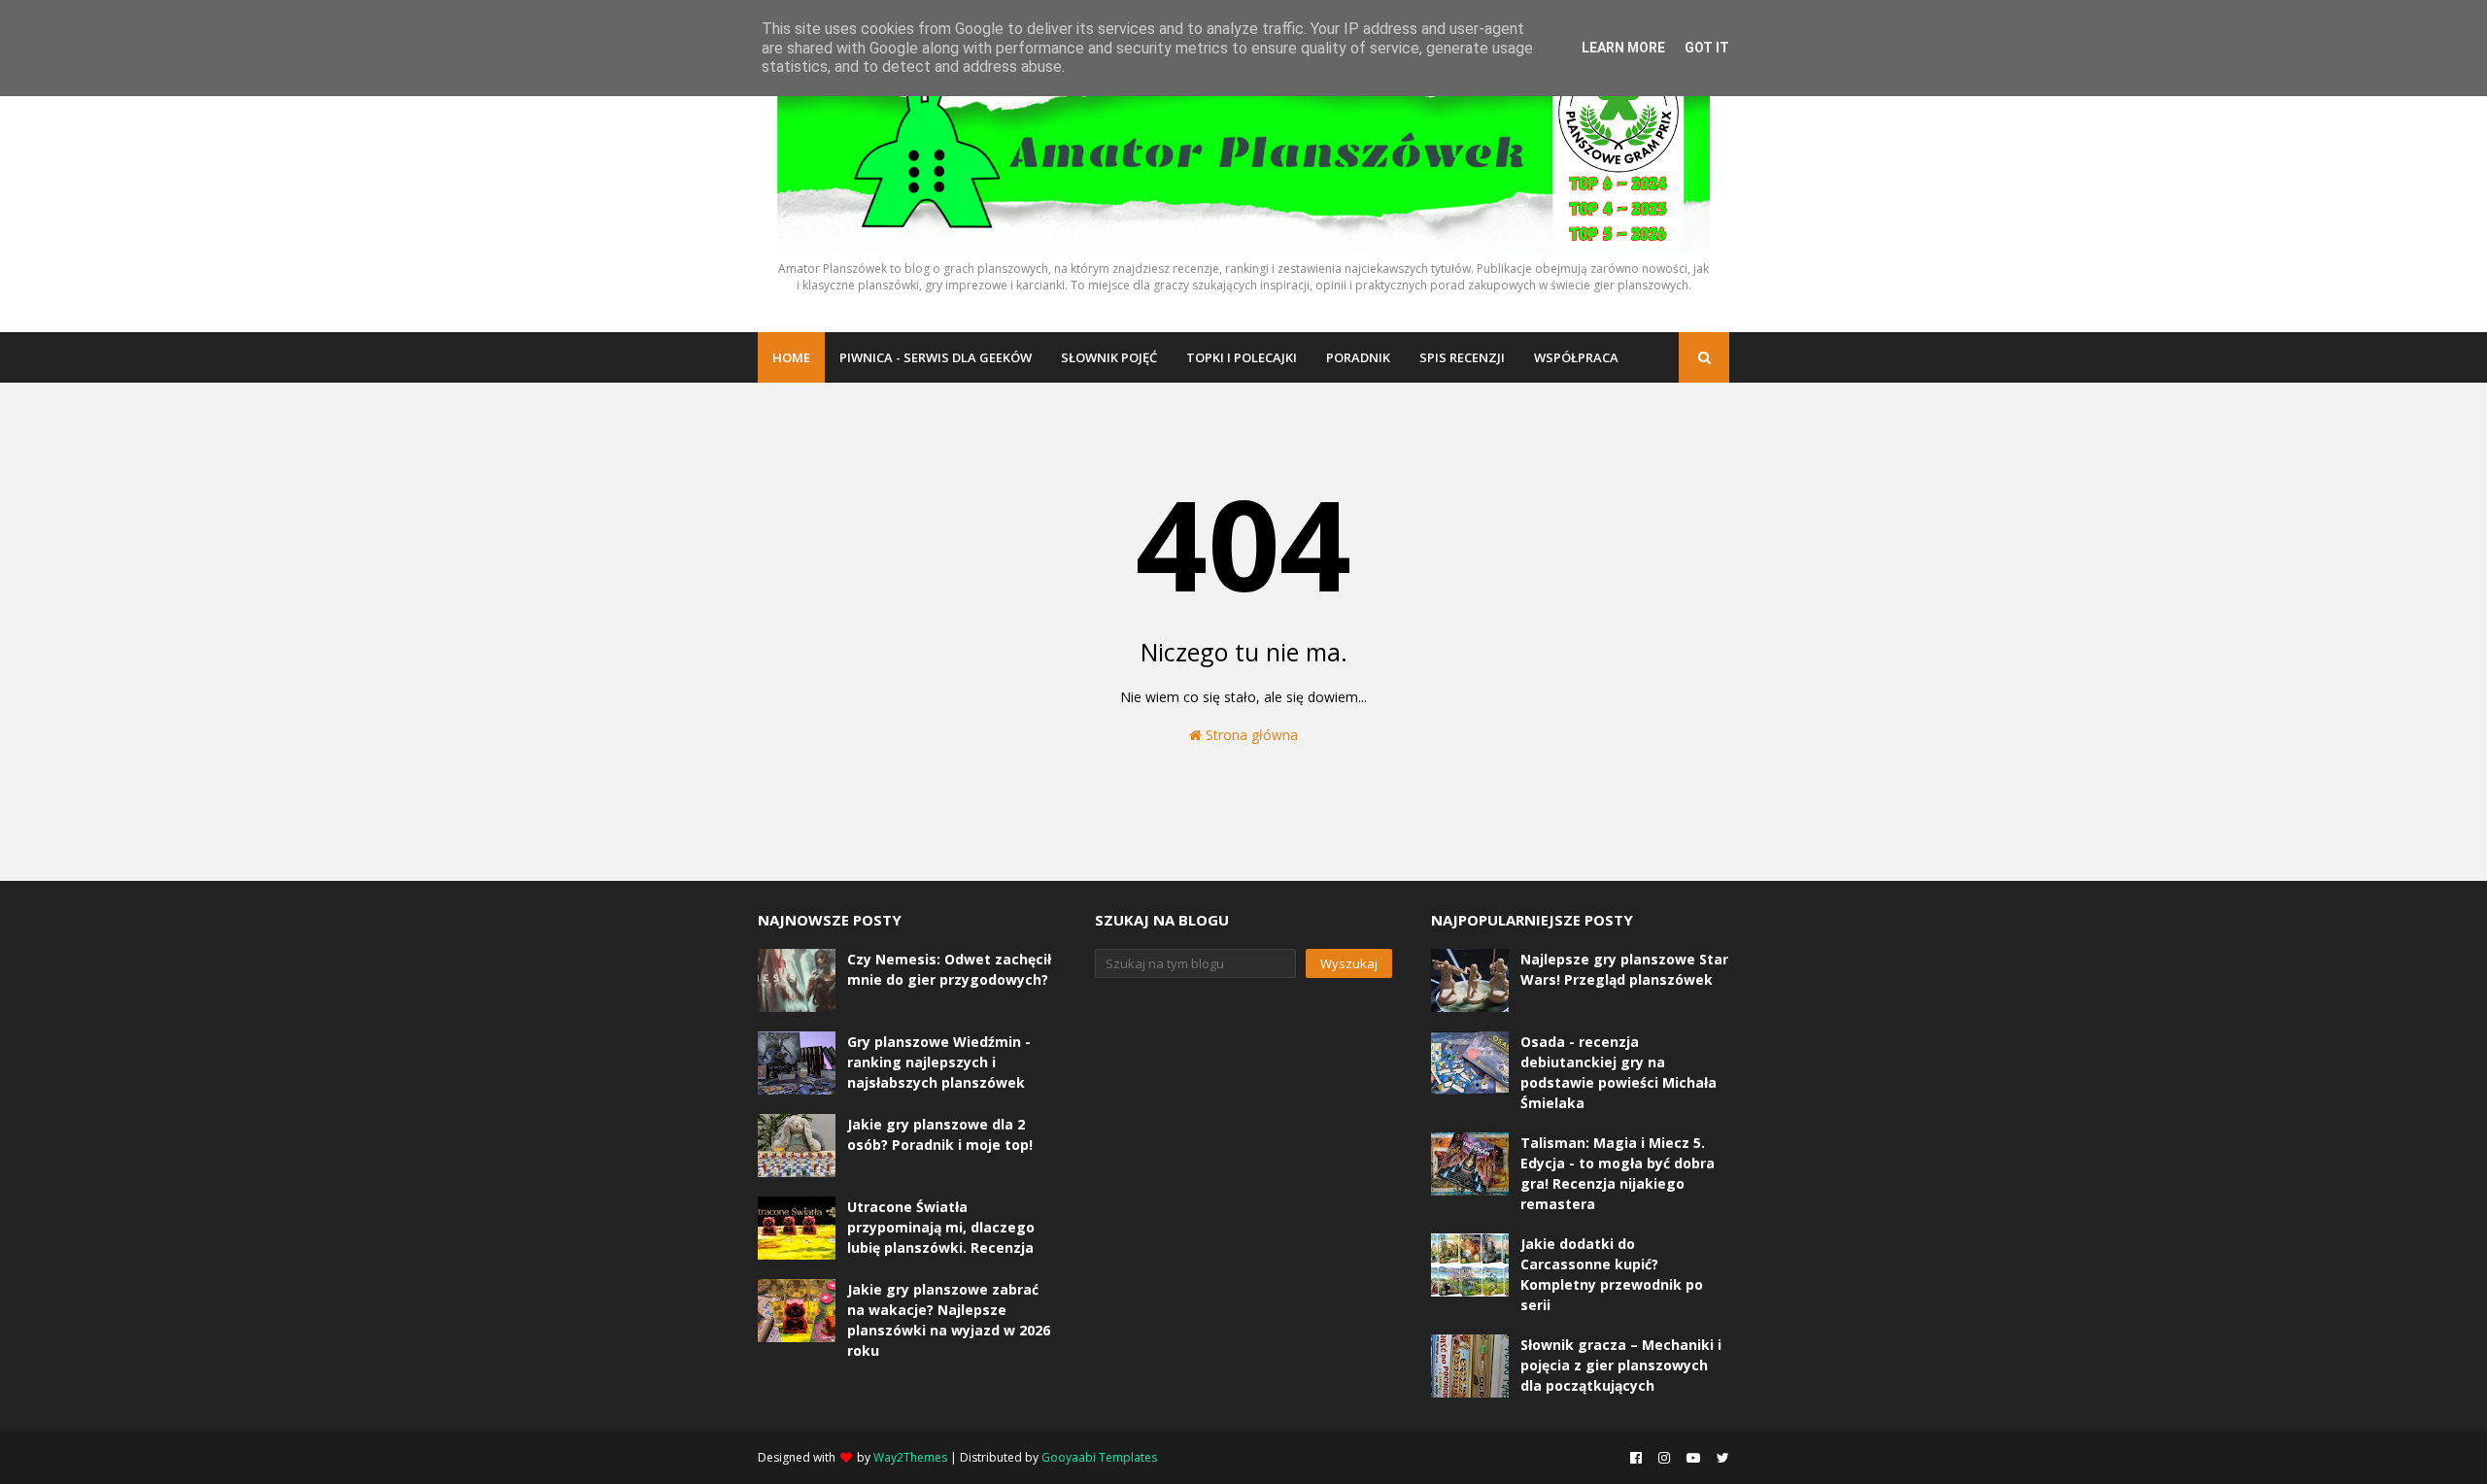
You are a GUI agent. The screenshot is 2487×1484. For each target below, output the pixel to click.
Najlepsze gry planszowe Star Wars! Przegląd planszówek (1624, 969)
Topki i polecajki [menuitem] (1242, 357)
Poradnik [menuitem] (1358, 357)
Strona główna (1250, 735)
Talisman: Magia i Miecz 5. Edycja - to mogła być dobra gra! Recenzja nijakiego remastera (1618, 1173)
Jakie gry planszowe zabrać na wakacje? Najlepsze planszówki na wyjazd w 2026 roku (949, 1320)
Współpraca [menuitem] (1576, 357)
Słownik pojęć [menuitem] (1109, 357)
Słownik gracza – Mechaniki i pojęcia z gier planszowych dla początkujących (1621, 1365)
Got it (1707, 48)
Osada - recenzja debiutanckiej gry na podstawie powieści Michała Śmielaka (1618, 1072)
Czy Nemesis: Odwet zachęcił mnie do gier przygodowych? (949, 969)
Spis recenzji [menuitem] (1462, 357)
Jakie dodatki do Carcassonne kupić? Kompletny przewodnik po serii (1612, 1274)
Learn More (1623, 48)
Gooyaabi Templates (1099, 1457)
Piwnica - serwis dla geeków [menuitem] (936, 357)
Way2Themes (910, 1457)
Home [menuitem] (791, 357)
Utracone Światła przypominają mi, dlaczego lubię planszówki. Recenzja (941, 1227)
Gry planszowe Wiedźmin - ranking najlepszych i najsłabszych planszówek (939, 1062)
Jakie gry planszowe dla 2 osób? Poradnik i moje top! (940, 1134)
